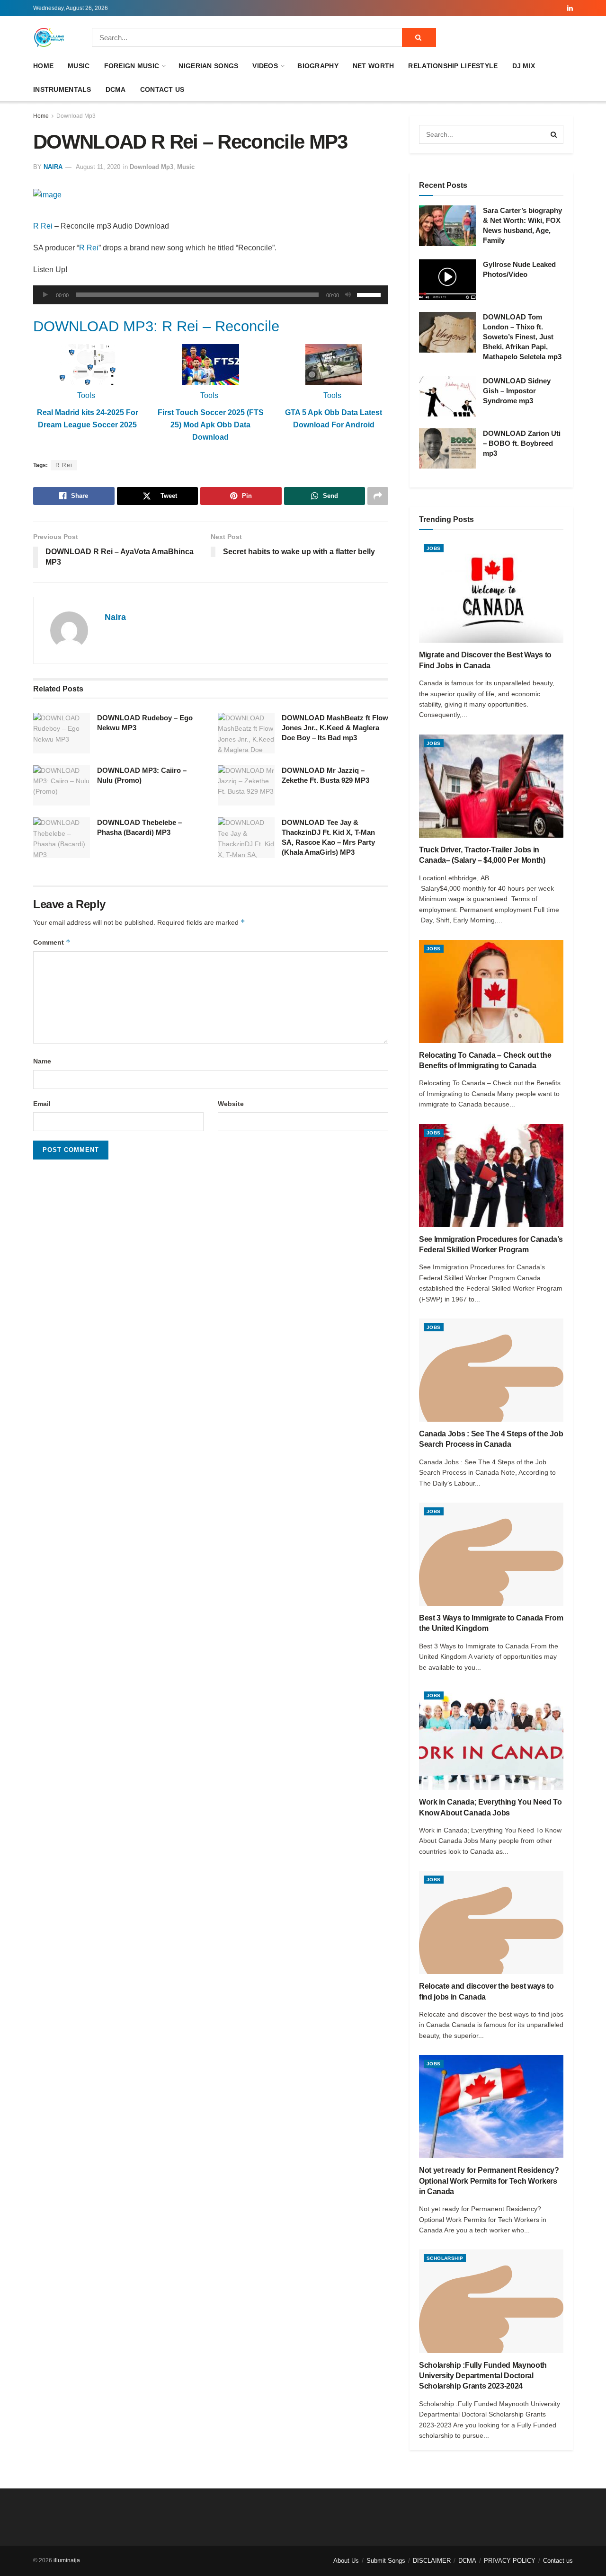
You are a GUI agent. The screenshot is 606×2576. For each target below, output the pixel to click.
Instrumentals (62, 89)
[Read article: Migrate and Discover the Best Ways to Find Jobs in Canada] (491, 591)
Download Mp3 (76, 116)
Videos (265, 66)
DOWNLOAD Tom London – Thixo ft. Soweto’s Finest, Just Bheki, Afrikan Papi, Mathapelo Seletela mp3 (522, 337)
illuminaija (67, 2560)
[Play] (45, 295)
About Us (346, 2561)
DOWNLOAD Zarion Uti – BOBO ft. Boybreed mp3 (522, 443)
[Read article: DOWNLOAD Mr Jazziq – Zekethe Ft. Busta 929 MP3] (246, 786)
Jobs (434, 548)
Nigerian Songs (208, 66)
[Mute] (348, 295)
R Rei (43, 226)
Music (79, 66)
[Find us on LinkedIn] (570, 8)
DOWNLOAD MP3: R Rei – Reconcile (156, 326)
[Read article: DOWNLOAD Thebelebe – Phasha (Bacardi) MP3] (62, 838)
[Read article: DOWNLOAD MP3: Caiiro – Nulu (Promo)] (62, 786)
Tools (86, 395)
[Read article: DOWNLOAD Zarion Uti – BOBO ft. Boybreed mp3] (447, 449)
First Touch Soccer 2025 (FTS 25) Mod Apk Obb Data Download (211, 425)
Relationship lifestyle (453, 66)
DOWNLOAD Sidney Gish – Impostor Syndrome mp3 (517, 391)
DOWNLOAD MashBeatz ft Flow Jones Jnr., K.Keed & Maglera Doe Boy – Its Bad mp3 (335, 728)
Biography (318, 66)
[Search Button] (419, 37)
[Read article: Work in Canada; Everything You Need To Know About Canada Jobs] (491, 1738)
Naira (53, 167)
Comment (52, 942)
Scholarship (445, 2258)
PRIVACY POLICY (510, 2561)
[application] (211, 295)
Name (42, 1061)
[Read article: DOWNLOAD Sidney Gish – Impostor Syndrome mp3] (447, 396)
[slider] (370, 294)
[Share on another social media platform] (378, 496)
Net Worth (374, 66)
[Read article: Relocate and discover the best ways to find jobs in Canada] (491, 1922)
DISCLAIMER (432, 2561)
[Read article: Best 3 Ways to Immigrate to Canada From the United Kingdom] (491, 1554)
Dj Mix (524, 66)
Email (42, 1104)
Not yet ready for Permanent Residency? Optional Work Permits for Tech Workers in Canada (489, 2181)
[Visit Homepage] (49, 37)
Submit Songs (386, 2561)
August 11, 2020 (98, 167)
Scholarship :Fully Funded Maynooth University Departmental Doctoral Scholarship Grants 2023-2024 (483, 2376)
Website (231, 1104)
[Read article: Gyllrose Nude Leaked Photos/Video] (447, 280)
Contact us (162, 89)
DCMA (116, 89)
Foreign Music (132, 66)
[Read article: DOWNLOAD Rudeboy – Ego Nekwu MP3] (62, 733)
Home (43, 66)
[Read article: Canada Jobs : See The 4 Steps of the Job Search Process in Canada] (491, 1370)
